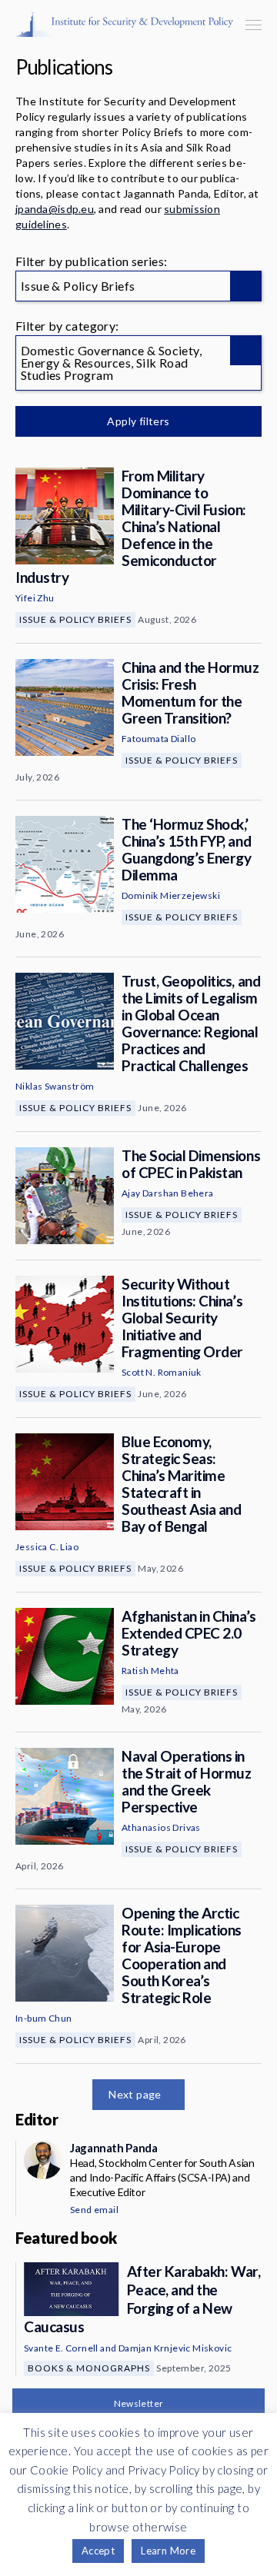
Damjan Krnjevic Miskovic (175, 2348)
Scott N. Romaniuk (162, 1372)
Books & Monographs (89, 2368)
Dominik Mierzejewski (171, 895)
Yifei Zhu (35, 598)
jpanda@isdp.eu (55, 209)
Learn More (168, 2551)
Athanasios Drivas (161, 1827)
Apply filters (138, 421)
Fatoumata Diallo (159, 739)
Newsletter (139, 2403)
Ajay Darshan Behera (168, 1193)
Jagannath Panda (113, 2148)
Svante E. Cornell (61, 2348)
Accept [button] (98, 2551)
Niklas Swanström (55, 1086)
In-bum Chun (43, 2018)
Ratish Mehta (150, 1671)
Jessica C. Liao (47, 1547)
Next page (135, 2094)
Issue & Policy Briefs (75, 619)
